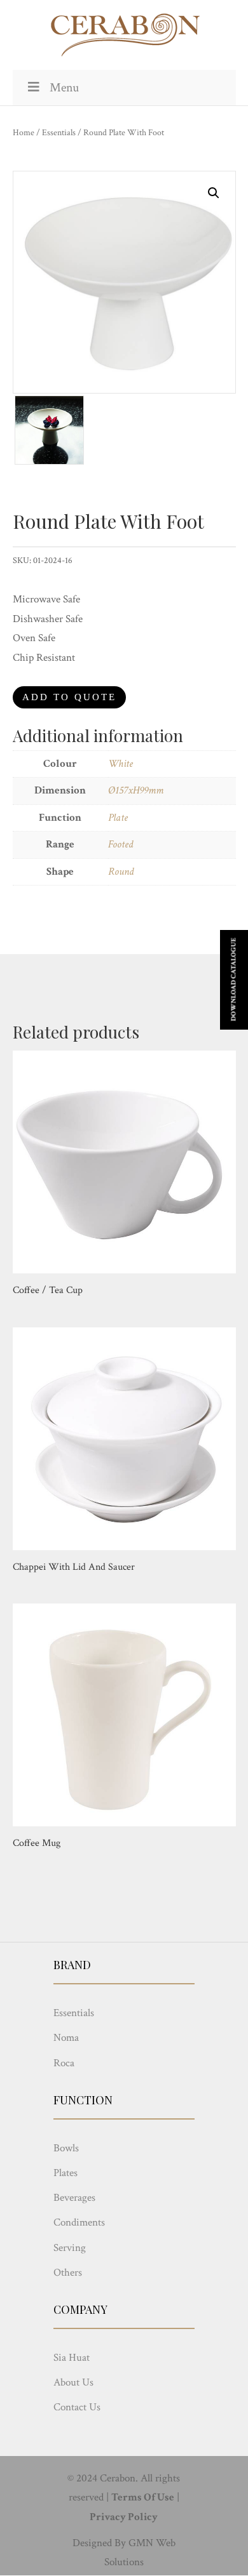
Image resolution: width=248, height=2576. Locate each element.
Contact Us (77, 2407)
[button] (214, 193)
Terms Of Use (143, 2497)
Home (24, 133)
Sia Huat (72, 2358)
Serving (70, 2248)
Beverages (74, 2198)
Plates (65, 2173)
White (121, 764)
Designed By (99, 2543)
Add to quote (69, 697)
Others (68, 2273)
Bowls (66, 2148)
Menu (64, 88)
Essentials (59, 133)
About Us (73, 2382)
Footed (121, 844)
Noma (66, 2038)
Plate (118, 818)
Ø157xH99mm (136, 790)
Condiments (79, 2222)
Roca (64, 2063)
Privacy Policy (124, 2517)
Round (121, 872)
